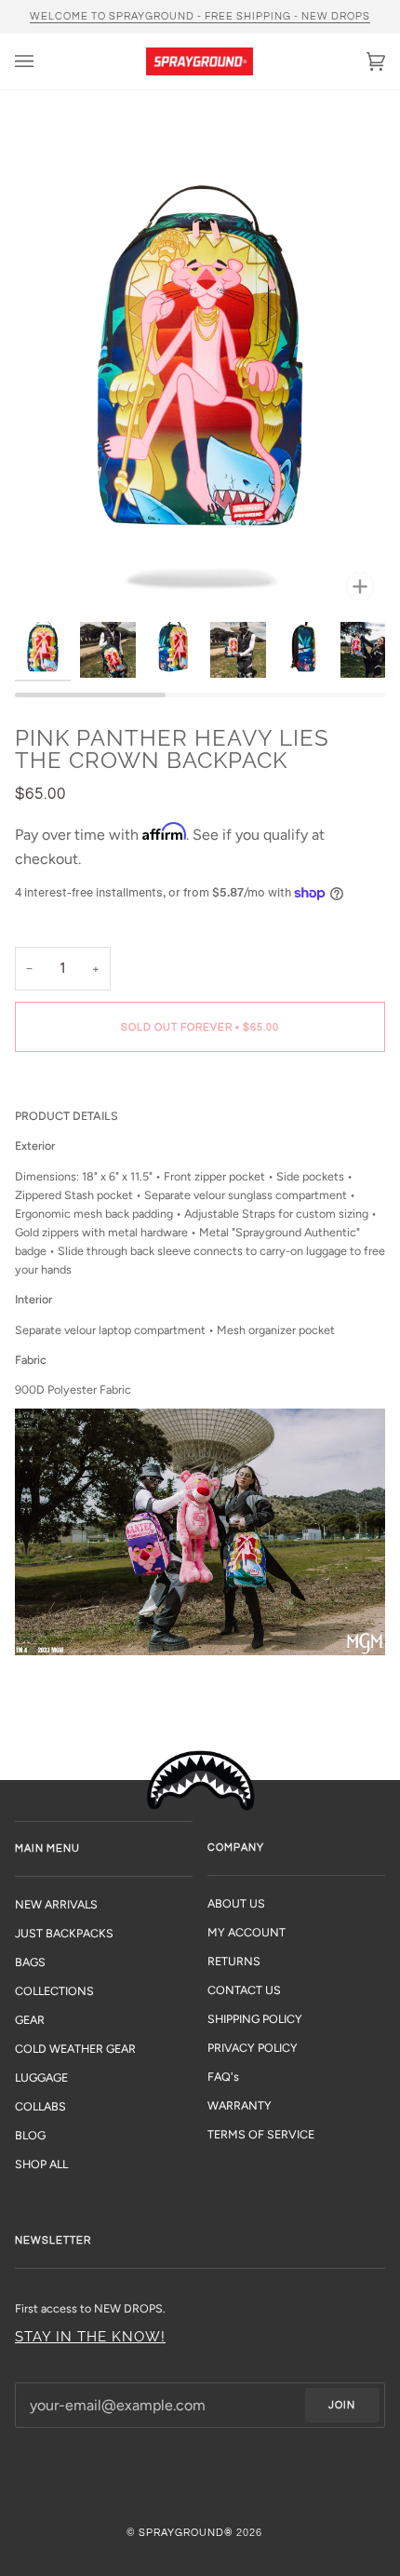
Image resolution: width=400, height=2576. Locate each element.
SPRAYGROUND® (186, 2533)
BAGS (30, 1962)
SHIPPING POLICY (255, 2019)
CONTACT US (244, 1990)
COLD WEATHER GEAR (75, 2049)
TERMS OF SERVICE (261, 2134)
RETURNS (234, 1961)
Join (342, 2405)
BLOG (30, 2135)
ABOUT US (236, 1903)
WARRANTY (240, 2105)
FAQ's (223, 2077)
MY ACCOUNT (247, 1932)
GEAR (30, 2020)
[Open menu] (43, 61)
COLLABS (40, 2106)
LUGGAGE (41, 2077)
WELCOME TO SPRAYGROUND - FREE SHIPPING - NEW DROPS (200, 16)
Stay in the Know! (90, 2336)
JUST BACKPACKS (64, 1933)
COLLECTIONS (54, 1991)
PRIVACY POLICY (253, 2048)
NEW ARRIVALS (56, 1904)
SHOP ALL (41, 2164)
